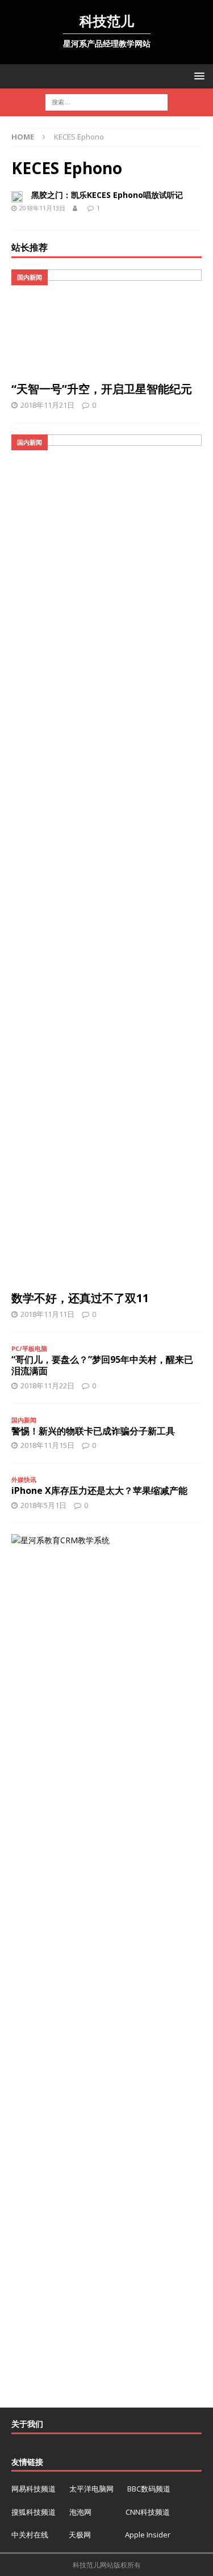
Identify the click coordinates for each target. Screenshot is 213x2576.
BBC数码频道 (149, 2489)
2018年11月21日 (47, 405)
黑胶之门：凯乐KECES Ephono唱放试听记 (107, 195)
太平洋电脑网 (91, 2489)
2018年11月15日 (47, 1445)
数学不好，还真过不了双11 (80, 1298)
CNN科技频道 (148, 2512)
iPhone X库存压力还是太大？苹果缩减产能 (99, 1490)
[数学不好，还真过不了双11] (106, 860)
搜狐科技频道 (34, 2512)
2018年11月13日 (42, 208)
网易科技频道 (34, 2489)
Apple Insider (148, 2535)
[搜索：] (106, 102)
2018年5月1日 (43, 1505)
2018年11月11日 (47, 1314)
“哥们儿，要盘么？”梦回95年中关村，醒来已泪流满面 (102, 1365)
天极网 (80, 2535)
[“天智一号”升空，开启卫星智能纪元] (106, 323)
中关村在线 (31, 2535)
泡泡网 (80, 2512)
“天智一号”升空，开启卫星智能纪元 (102, 389)
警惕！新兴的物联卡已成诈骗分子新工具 (93, 1431)
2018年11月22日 (47, 1386)
